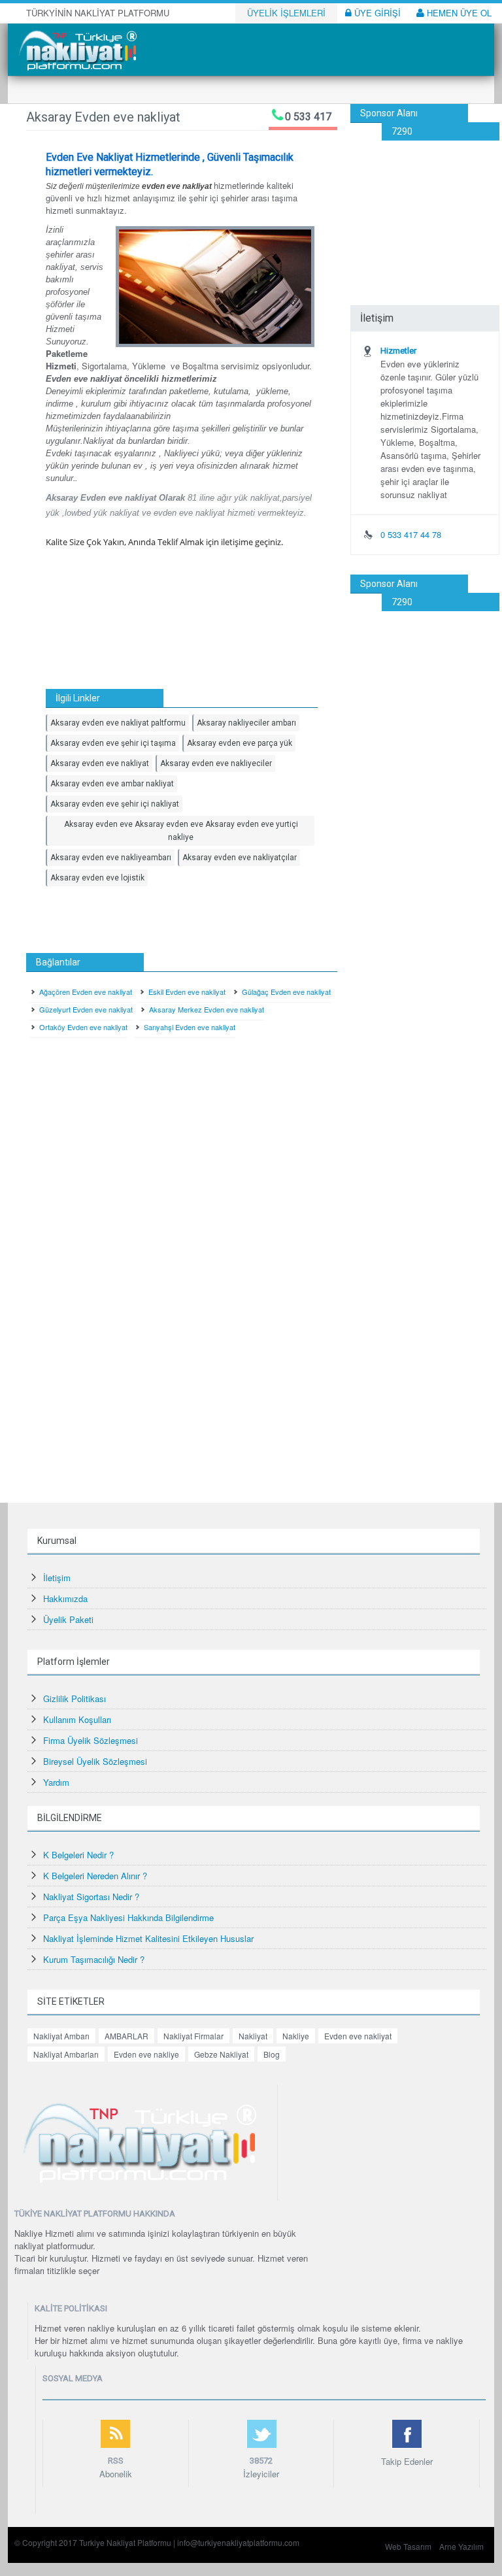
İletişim (57, 1578)
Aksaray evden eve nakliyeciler (216, 763)
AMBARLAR (126, 2036)
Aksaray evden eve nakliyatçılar (240, 858)
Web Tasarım (408, 2546)
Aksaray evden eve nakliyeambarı (111, 858)
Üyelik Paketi (68, 1619)
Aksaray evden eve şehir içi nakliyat (115, 804)
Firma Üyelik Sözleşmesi (91, 1740)
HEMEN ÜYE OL (458, 13)
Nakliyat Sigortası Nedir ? (91, 1897)
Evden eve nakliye (146, 2054)
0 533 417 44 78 (411, 534)
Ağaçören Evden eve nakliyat (86, 992)
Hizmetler (398, 351)
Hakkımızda (65, 1598)
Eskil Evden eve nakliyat (187, 992)
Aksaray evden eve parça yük (240, 743)
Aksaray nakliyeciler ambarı (246, 723)
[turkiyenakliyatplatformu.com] (76, 49)
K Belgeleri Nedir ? (78, 1855)
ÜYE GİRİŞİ (376, 13)
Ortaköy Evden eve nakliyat (83, 1027)
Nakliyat (253, 2036)
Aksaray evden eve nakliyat (100, 763)
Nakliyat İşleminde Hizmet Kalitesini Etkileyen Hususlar (148, 1938)
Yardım (56, 1782)
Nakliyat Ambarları (66, 2054)
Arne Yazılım (461, 2546)
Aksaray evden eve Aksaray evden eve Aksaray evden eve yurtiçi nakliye (181, 831)
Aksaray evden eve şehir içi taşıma (113, 743)
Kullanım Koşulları (77, 1719)
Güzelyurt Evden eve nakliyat (86, 1009)
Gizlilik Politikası (75, 1698)
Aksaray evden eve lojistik (97, 878)
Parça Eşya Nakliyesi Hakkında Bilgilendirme (128, 1917)
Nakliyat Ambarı (61, 2036)
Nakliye (296, 2036)
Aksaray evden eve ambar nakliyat (112, 784)
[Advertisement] (425, 206)
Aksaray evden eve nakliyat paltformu (118, 723)
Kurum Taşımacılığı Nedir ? (94, 1959)
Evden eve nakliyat (358, 2036)
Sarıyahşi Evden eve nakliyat (190, 1027)
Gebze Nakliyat (221, 2054)
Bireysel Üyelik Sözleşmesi (95, 1761)
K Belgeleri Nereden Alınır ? (95, 1876)
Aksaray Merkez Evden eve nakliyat (207, 1009)
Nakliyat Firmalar (193, 2036)
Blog (272, 2054)
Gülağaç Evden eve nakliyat (286, 992)
